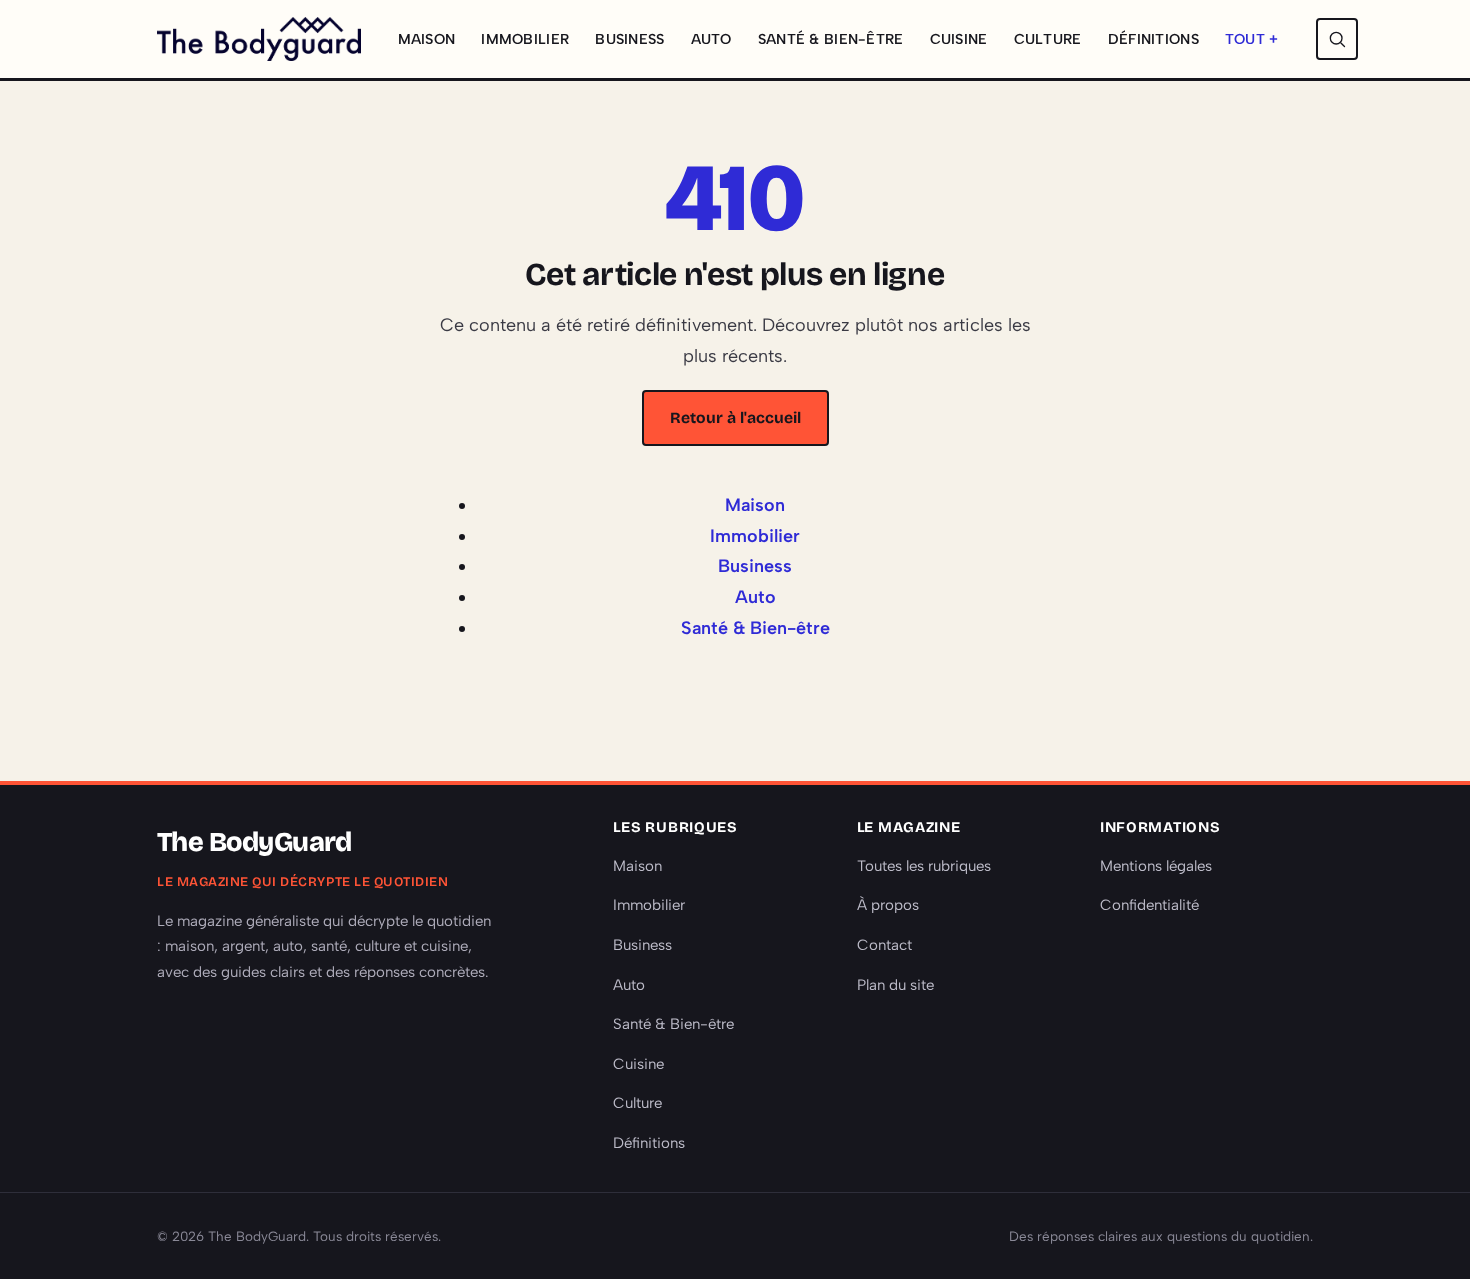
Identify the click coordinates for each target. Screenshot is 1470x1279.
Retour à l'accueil (735, 417)
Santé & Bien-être (831, 39)
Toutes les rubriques (924, 866)
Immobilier (525, 39)
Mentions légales (1156, 866)
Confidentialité (1149, 905)
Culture (1048, 39)
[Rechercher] (1337, 39)
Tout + (1252, 39)
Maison (427, 39)
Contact (884, 945)
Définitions (1153, 39)
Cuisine (959, 39)
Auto (711, 39)
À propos (888, 905)
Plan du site (895, 985)
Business (629, 39)
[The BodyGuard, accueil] (259, 39)
